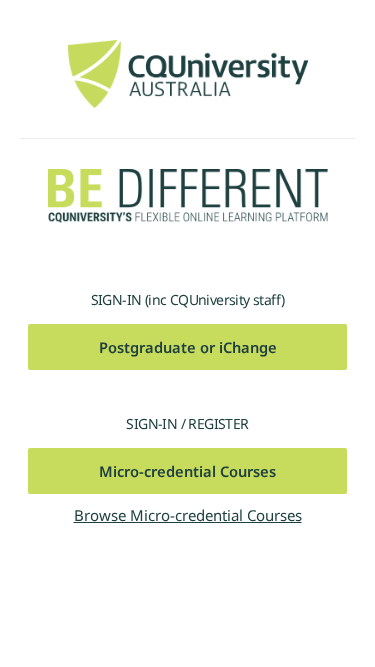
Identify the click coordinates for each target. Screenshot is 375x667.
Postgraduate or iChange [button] (188, 347)
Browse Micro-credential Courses (188, 515)
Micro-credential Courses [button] (187, 471)
